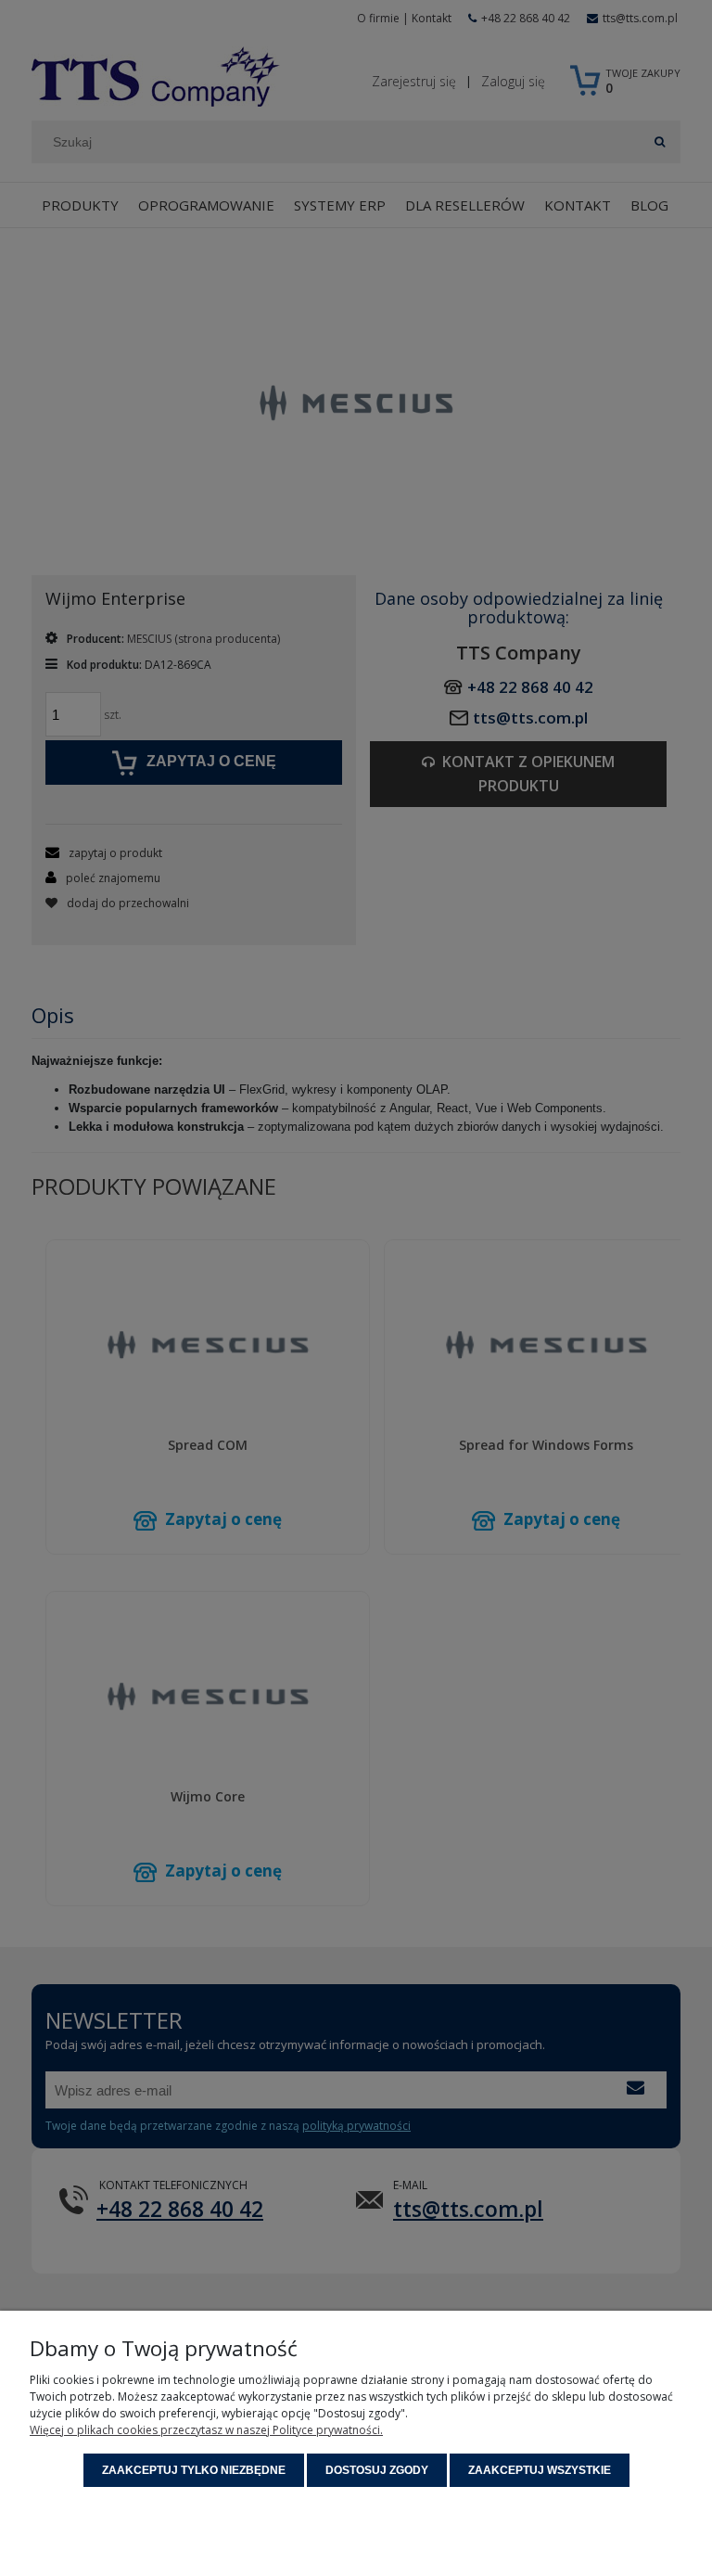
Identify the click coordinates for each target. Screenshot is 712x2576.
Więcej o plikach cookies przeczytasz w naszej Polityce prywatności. (206, 2430)
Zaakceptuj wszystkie (540, 2470)
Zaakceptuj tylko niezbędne (194, 2470)
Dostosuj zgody (377, 2470)
